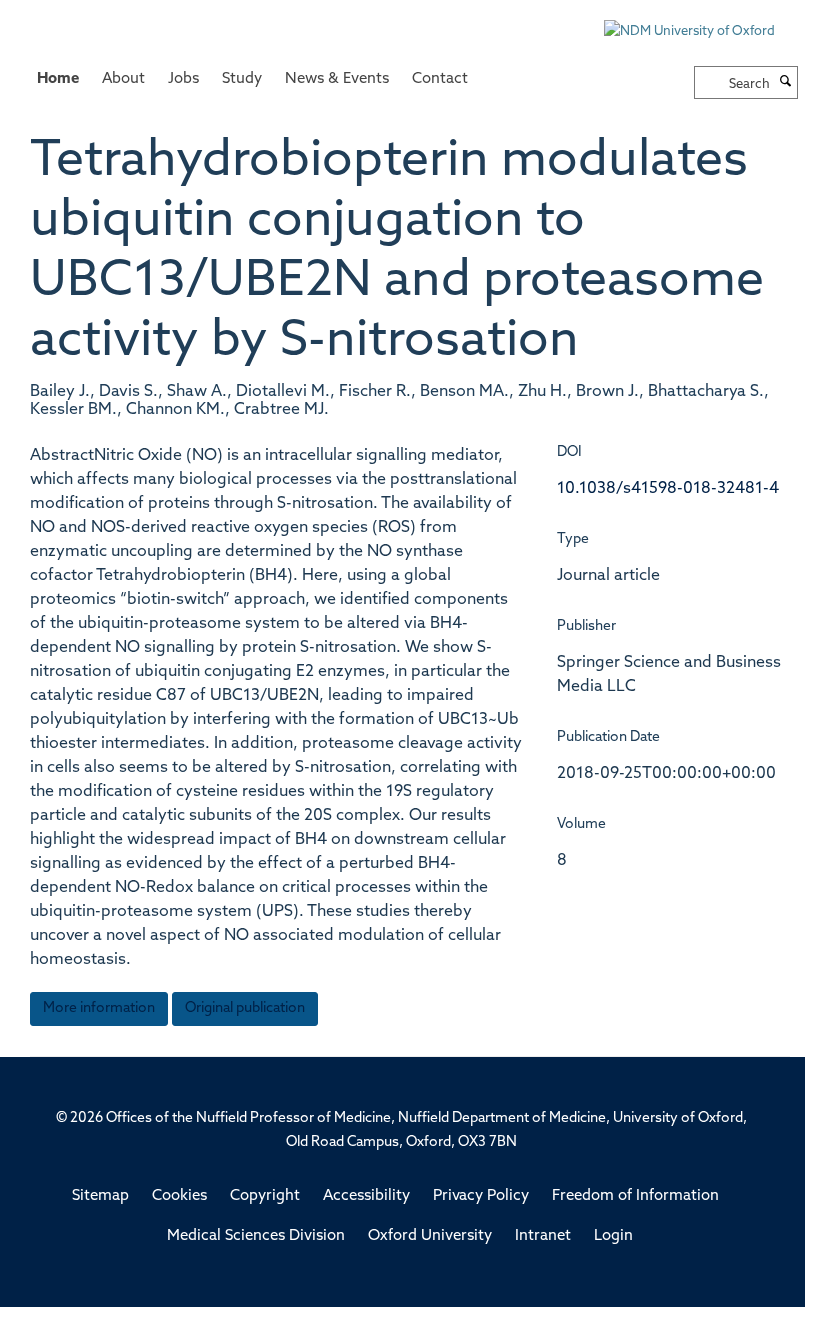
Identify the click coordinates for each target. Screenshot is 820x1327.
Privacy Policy (481, 1196)
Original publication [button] (245, 1008)
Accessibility (366, 1196)
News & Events (337, 79)
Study (242, 79)
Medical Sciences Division (256, 1236)
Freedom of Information (635, 1196)
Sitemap (100, 1196)
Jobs (183, 79)
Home (58, 79)
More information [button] (99, 1008)
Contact (440, 79)
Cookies (179, 1196)
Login (613, 1236)
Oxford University (430, 1236)
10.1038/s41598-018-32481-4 (668, 489)
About (123, 79)
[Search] (786, 83)
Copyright (265, 1196)
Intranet (543, 1236)
